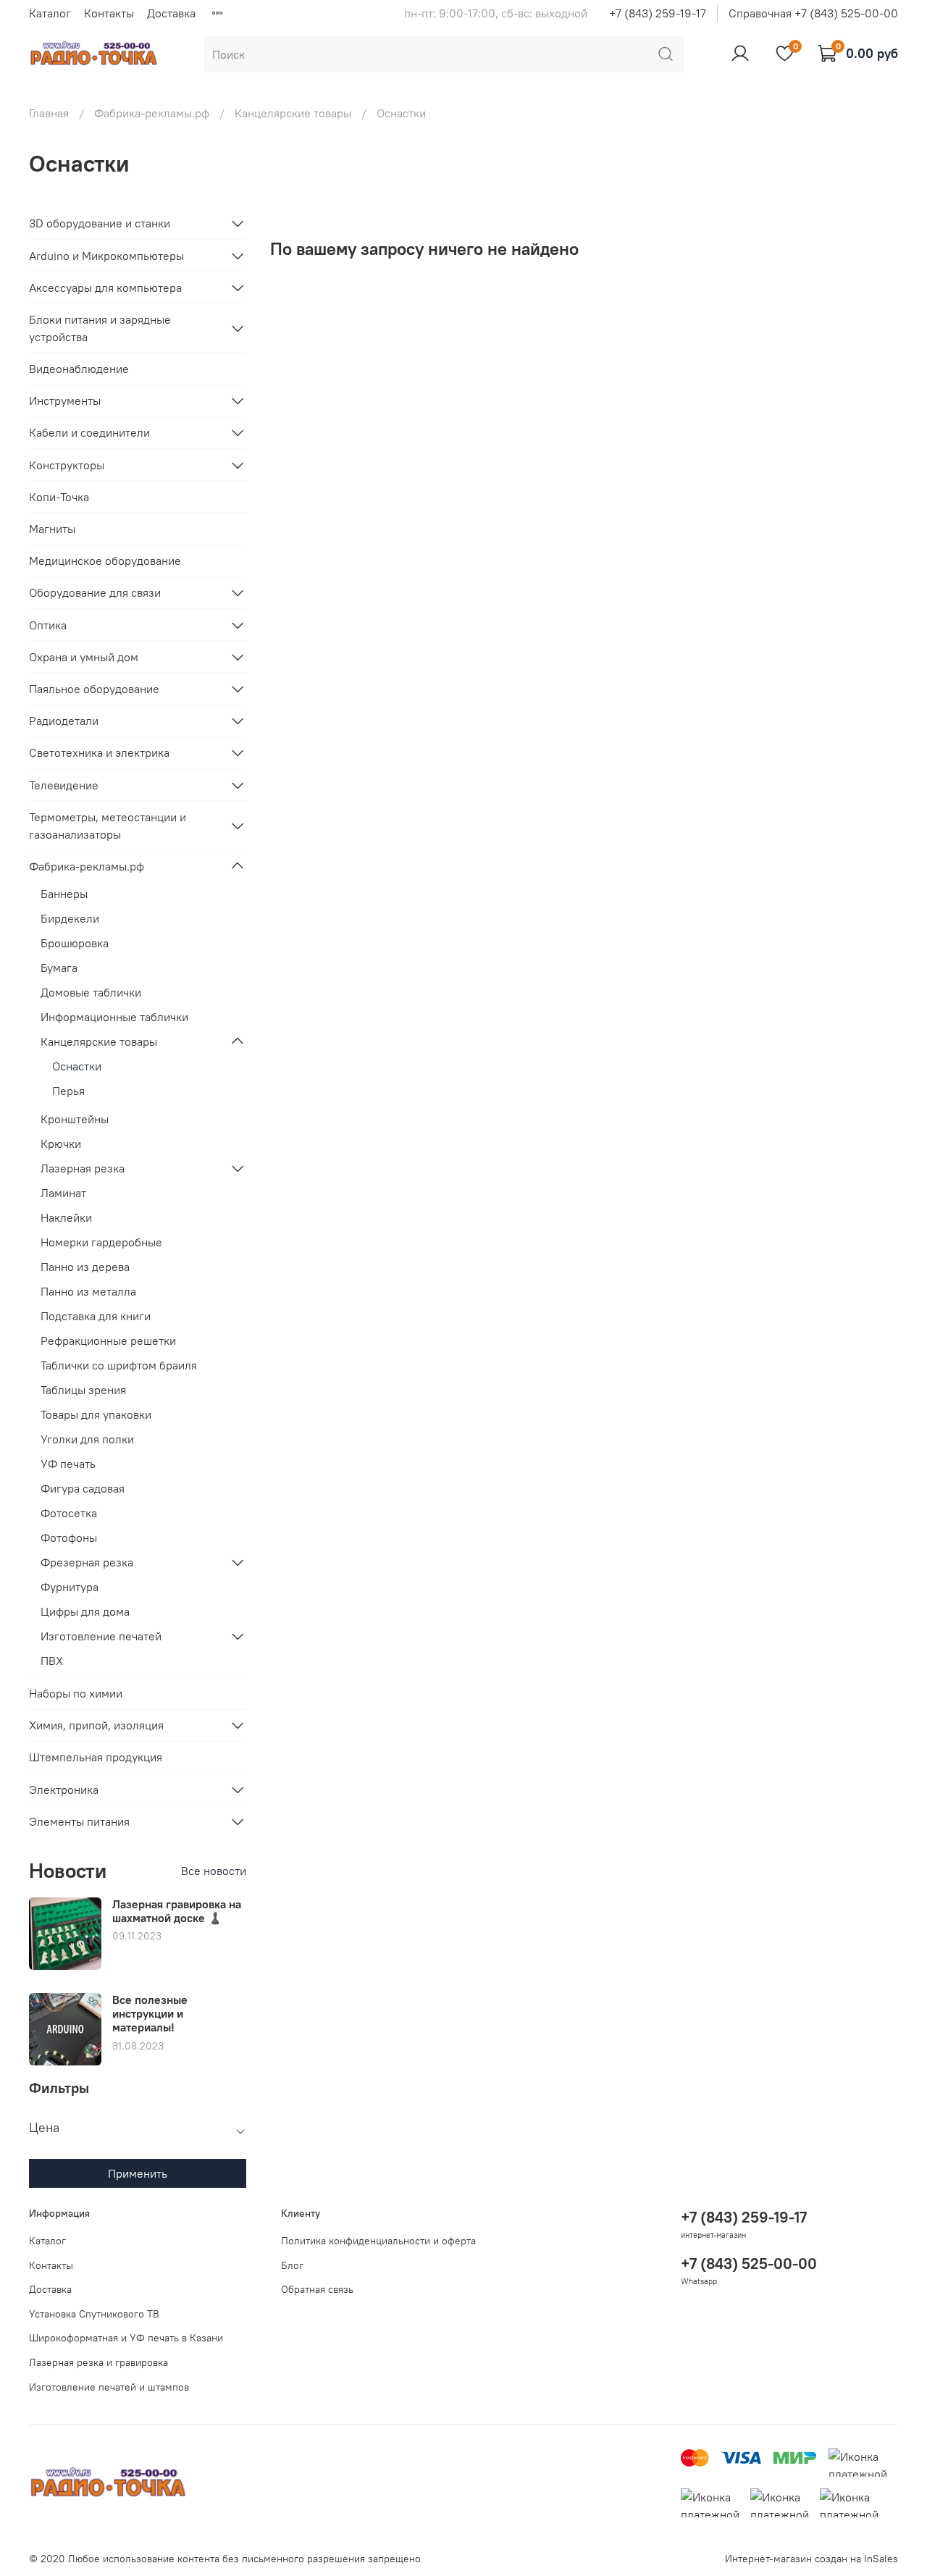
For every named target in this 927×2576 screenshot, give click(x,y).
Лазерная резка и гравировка (98, 2362)
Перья (68, 1091)
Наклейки (66, 1217)
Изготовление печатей (101, 1636)
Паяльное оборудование (94, 689)
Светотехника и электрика (99, 752)
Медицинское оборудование (105, 561)
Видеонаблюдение (79, 369)
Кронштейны (75, 1119)
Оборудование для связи (95, 592)
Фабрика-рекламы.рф (152, 113)
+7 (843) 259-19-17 (658, 13)
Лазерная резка (83, 1168)
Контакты (109, 13)
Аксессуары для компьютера (105, 288)
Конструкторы (67, 465)
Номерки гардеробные (101, 1242)
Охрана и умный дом (84, 657)
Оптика (48, 625)
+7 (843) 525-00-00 (749, 2264)
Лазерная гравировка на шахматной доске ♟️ (177, 1911)
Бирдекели (70, 918)
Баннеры (64, 894)
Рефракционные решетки (108, 1341)
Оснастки (77, 1066)
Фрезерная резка (87, 1562)
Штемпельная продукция (96, 1757)
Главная (49, 113)
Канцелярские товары (293, 113)
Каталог (50, 13)
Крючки (61, 1144)
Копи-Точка (59, 497)
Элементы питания (79, 1821)
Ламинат (63, 1193)
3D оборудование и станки (100, 223)
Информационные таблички (114, 1017)
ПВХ (52, 1661)
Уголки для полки (87, 1439)
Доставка (171, 13)
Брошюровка (75, 943)
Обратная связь (317, 2289)
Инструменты (65, 400)
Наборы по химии (76, 1693)
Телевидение (64, 785)
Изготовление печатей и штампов (109, 2387)
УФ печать (68, 1464)
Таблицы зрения (83, 1390)
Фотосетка (69, 1513)
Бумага (59, 968)
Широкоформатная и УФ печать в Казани (126, 2338)
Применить (138, 2173)
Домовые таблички (91, 992)
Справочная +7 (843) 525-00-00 (813, 13)
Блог (292, 2265)
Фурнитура (70, 1587)
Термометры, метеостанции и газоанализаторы (108, 826)
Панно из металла (88, 1291)
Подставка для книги (96, 1316)
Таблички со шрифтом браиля (119, 1365)
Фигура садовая (83, 1488)
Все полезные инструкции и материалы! (150, 2013)
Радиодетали (64, 721)
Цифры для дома (85, 1611)
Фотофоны (69, 1537)
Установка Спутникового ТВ (94, 2314)
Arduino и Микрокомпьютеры (106, 256)
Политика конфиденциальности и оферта (378, 2241)
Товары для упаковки (96, 1414)
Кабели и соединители (89, 432)
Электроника (64, 1790)
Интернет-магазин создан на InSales (811, 2559)
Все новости (214, 1871)
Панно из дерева (85, 1267)
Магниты (52, 529)
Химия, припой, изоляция (96, 1725)
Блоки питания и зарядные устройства (100, 328)
